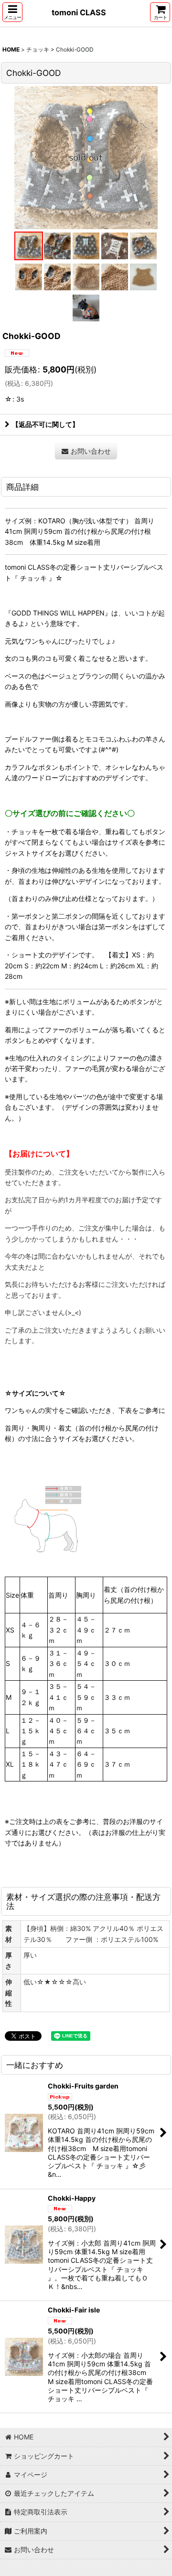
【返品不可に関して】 (45, 424)
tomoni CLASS (79, 12)
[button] (12, 12)
